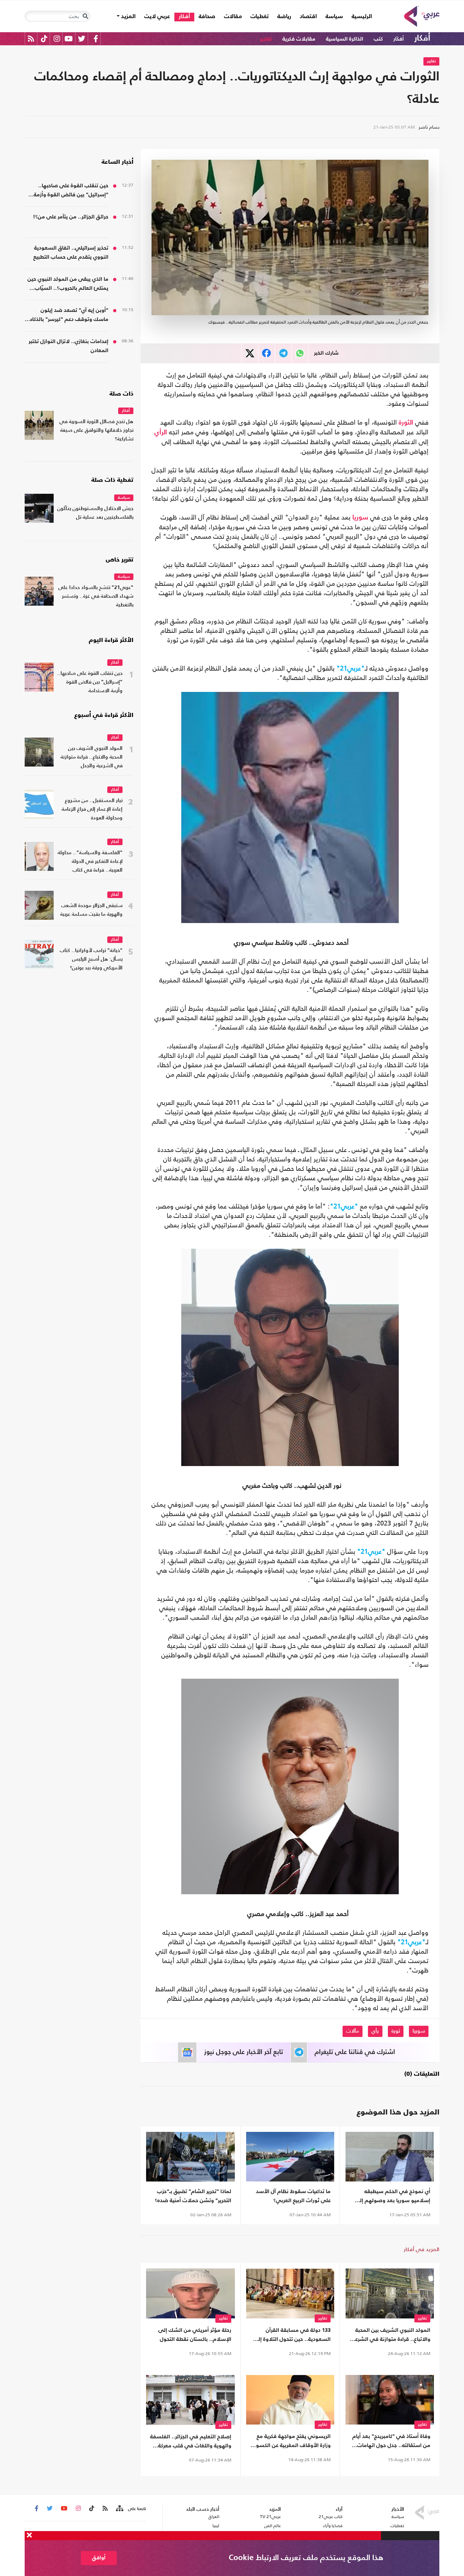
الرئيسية (360, 16)
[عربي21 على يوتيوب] (69, 39)
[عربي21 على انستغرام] (57, 39)
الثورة (406, 423)
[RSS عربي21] (31, 39)
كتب (378, 39)
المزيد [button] (128, 17)
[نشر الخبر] (250, 353)
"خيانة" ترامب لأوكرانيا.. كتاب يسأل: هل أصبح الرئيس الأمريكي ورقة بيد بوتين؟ (91, 959)
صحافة (207, 17)
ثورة (396, 2031)
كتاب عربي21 (331, 2517)
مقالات (233, 17)
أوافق (99, 2558)
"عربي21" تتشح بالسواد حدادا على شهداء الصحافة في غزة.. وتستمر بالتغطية (96, 596)
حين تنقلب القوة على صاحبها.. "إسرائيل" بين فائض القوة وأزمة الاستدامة (71, 191)
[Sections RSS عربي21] (119, 2509)
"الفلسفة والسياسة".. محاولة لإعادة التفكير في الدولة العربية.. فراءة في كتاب (90, 862)
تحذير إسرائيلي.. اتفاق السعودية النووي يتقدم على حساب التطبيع (71, 252)
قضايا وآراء (333, 2526)
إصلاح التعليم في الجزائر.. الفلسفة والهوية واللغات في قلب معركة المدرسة (191, 2442)
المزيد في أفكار (422, 2249)
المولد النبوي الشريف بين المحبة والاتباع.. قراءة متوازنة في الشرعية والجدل (390, 2336)
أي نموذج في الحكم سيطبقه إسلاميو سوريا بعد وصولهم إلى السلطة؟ (392, 2197)
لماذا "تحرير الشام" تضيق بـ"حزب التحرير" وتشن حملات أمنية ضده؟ (193, 2196)
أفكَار (399, 39)
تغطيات (260, 17)
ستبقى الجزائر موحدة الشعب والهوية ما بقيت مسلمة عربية (91, 910)
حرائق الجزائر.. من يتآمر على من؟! (71, 217)
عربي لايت (157, 17)
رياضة (284, 17)
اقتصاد (308, 17)
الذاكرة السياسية (345, 39)
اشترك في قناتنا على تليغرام (355, 2052)
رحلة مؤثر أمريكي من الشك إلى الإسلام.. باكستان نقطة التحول (195, 2335)
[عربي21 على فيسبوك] (96, 39)
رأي (375, 2031)
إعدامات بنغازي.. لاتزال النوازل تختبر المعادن (69, 346)
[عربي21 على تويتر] (82, 39)
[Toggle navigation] (85, 16)
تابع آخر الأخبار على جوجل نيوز (244, 2052)
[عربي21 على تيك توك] (44, 39)
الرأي (161, 433)
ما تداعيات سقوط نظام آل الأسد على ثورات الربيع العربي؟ (293, 2196)
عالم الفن (273, 2526)
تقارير (266, 39)
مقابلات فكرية (299, 39)
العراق (214, 2517)
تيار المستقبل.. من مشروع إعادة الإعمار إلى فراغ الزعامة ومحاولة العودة (92, 809)
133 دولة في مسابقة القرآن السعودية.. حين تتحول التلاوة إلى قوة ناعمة (292, 2336)
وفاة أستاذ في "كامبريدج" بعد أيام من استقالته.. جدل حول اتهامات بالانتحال (391, 2442)
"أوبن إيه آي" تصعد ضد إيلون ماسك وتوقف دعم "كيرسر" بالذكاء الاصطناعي (69, 316)
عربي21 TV (270, 2517)
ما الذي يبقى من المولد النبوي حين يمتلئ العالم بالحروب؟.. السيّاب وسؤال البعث (68, 285)
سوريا (360, 518)
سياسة (334, 17)
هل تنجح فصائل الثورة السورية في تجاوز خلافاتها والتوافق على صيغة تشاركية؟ (96, 431)
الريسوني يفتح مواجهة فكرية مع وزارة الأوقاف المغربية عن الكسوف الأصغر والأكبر (290, 2442)
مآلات (353, 2031)
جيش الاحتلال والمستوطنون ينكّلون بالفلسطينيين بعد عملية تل (95, 513)
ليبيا (216, 2526)
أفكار (184, 17)
